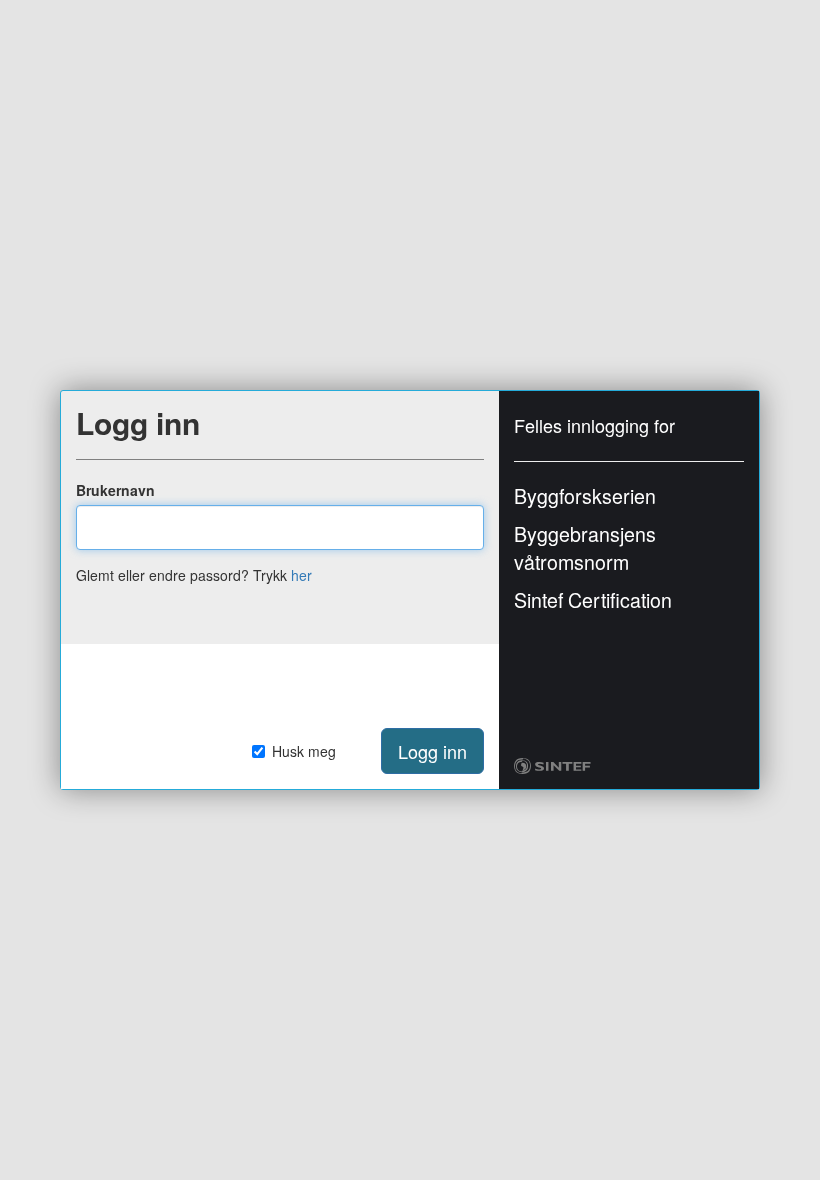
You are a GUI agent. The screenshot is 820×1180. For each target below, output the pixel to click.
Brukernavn (115, 490)
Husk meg (304, 751)
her (301, 575)
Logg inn (432, 751)
